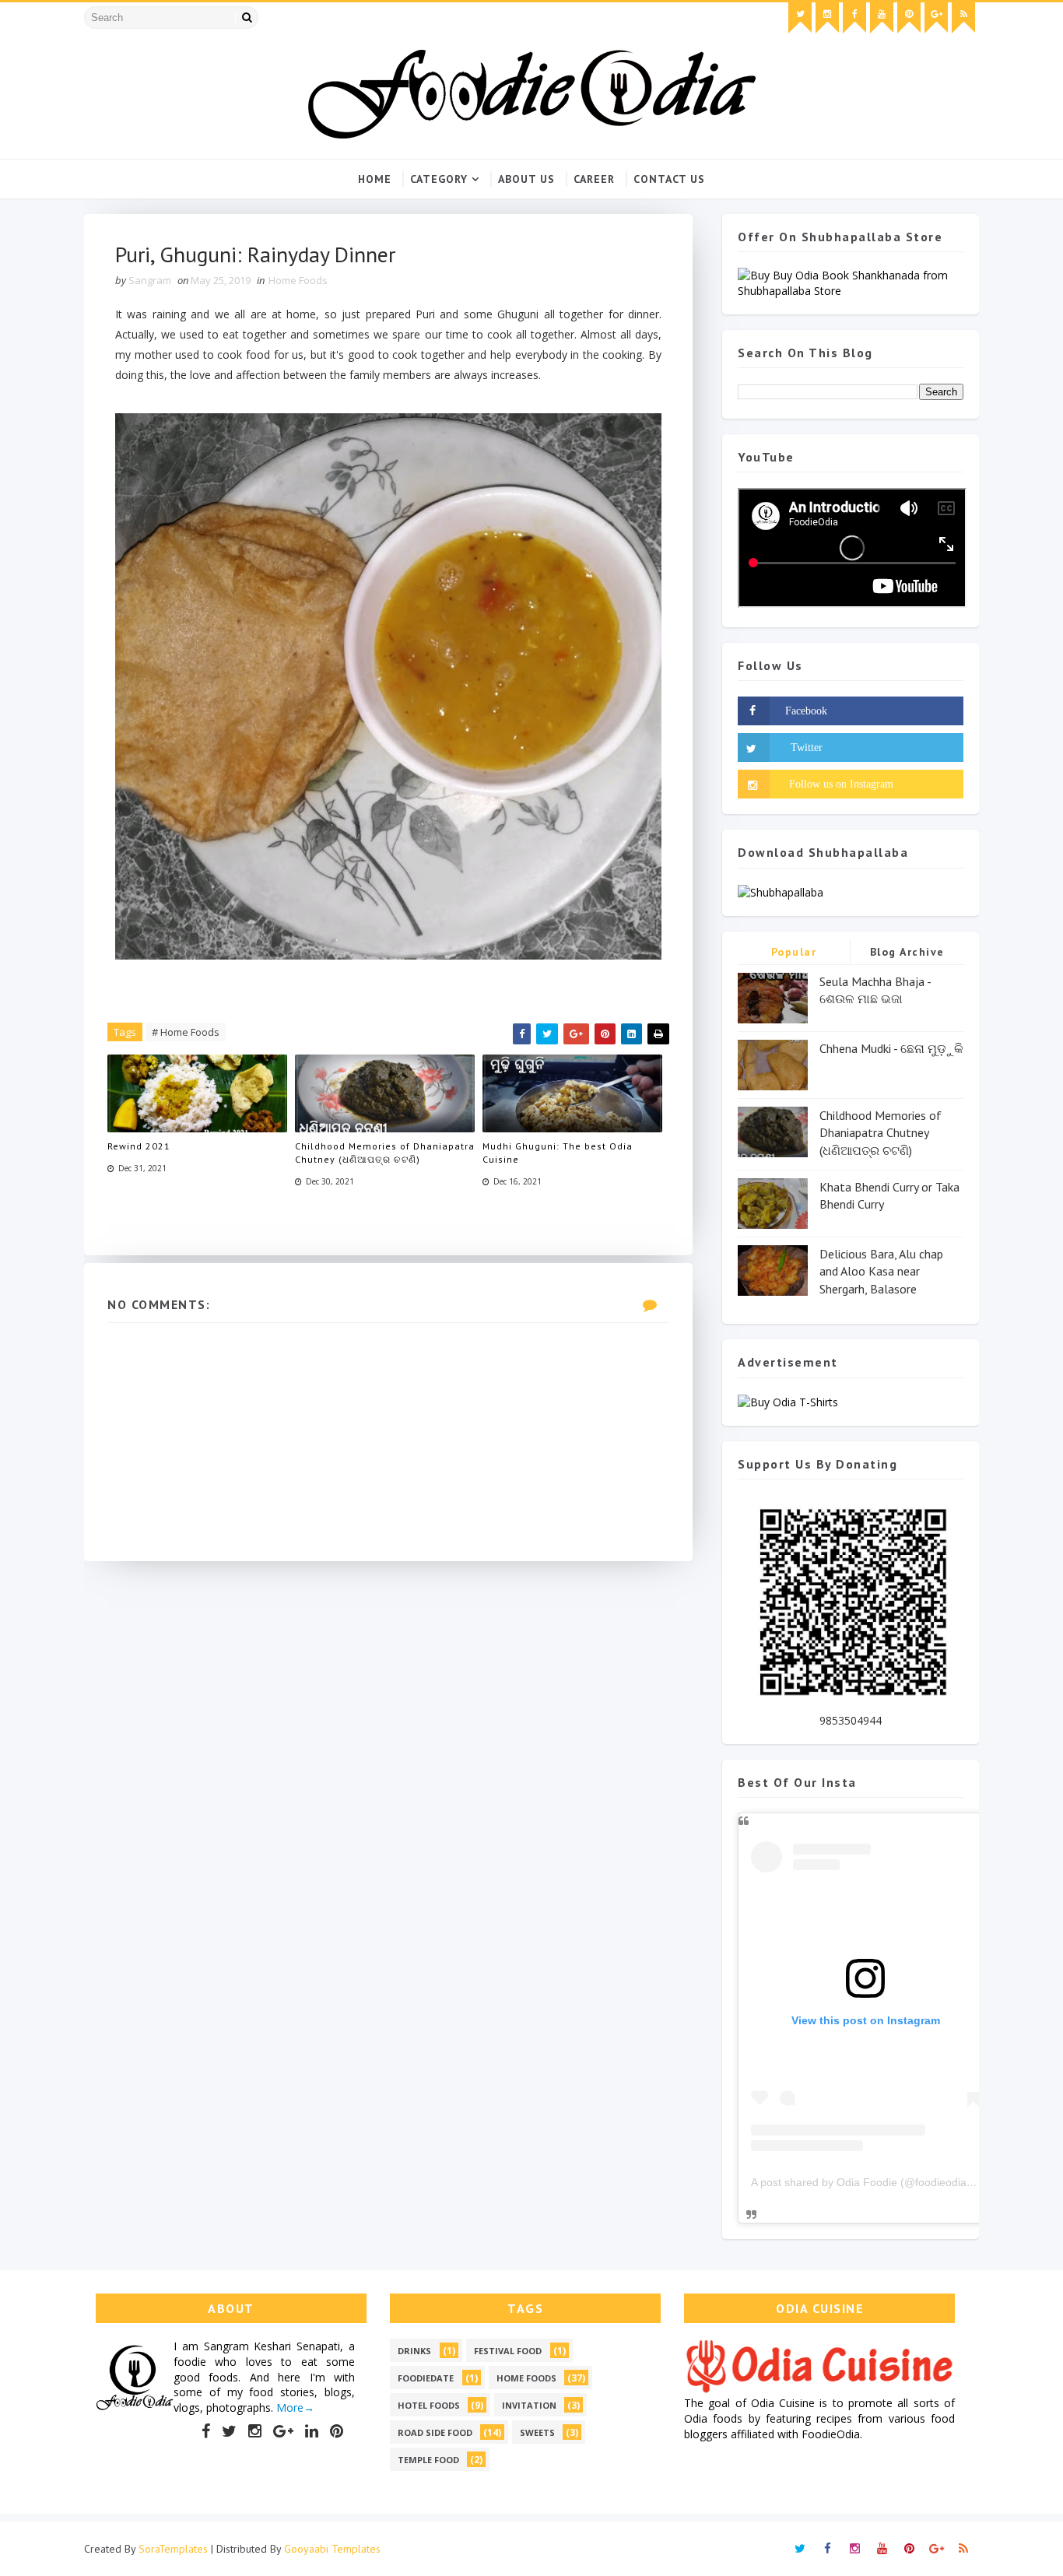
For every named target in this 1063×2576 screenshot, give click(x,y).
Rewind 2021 (139, 1146)
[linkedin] (312, 2431)
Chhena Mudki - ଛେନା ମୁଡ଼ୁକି (891, 1048)
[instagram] (827, 18)
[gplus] (936, 18)
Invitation (529, 2405)
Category (439, 179)
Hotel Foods (429, 2405)
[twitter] (800, 18)
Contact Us (669, 179)
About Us (526, 179)
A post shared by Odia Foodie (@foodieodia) (861, 2182)
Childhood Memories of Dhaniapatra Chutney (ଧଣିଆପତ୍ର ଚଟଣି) (385, 1153)
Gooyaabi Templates (332, 2549)
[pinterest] (909, 18)
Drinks (414, 2351)
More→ (294, 2408)
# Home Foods (186, 1032)
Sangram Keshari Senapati (272, 2346)
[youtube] (882, 18)
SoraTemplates (173, 2549)
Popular (794, 952)
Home (375, 179)
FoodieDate (426, 2378)
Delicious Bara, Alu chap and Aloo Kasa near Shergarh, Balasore (881, 1271)
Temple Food (428, 2460)
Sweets (537, 2432)
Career (594, 179)
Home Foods (298, 280)
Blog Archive (907, 952)
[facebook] (854, 18)
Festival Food (508, 2351)
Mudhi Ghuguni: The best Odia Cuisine (558, 1153)
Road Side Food (435, 2432)
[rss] (963, 18)
